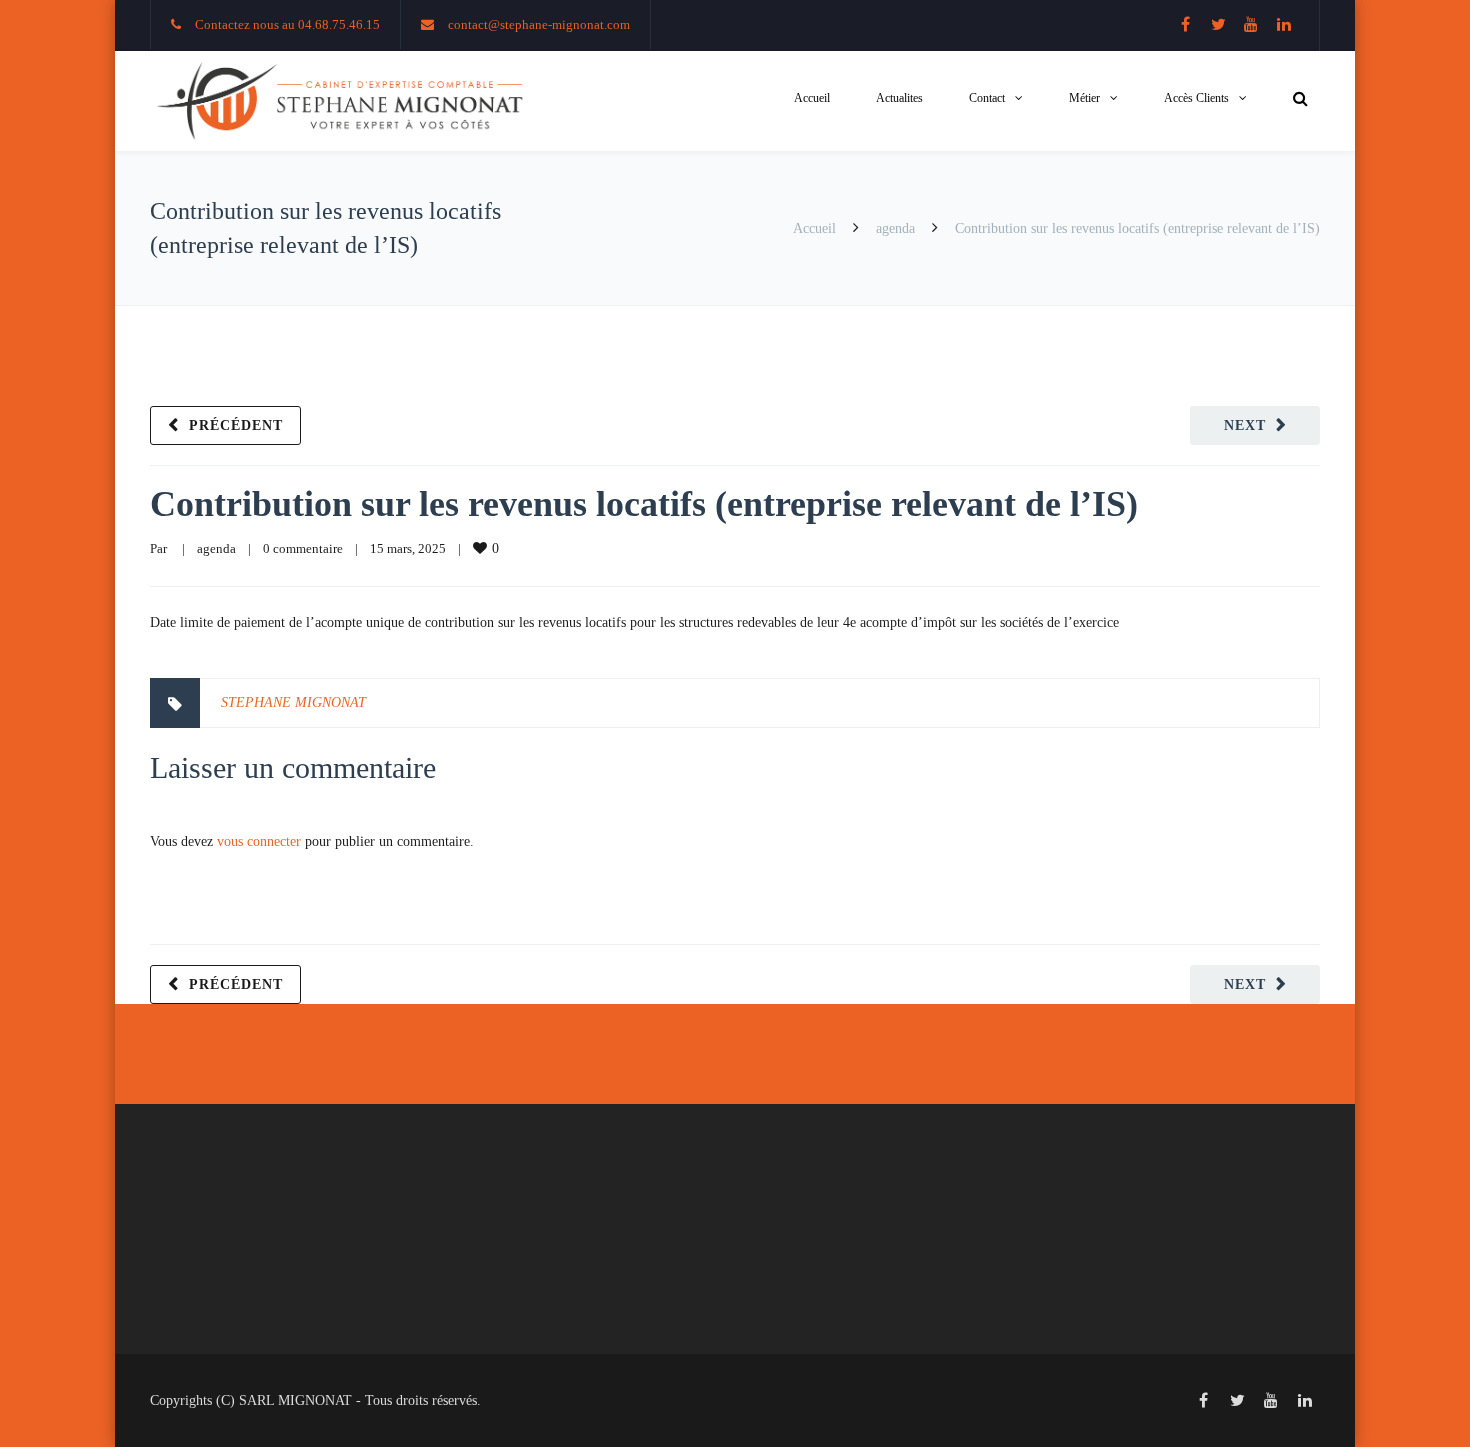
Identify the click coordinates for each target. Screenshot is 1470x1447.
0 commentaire (303, 548)
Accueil (812, 98)
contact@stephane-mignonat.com (539, 24)
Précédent (236, 425)
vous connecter (259, 841)
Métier (1084, 98)
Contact (987, 98)
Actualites (899, 98)
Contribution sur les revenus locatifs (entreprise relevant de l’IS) (644, 504)
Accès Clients (1196, 98)
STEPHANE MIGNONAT (293, 702)
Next (1245, 425)
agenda (895, 228)
